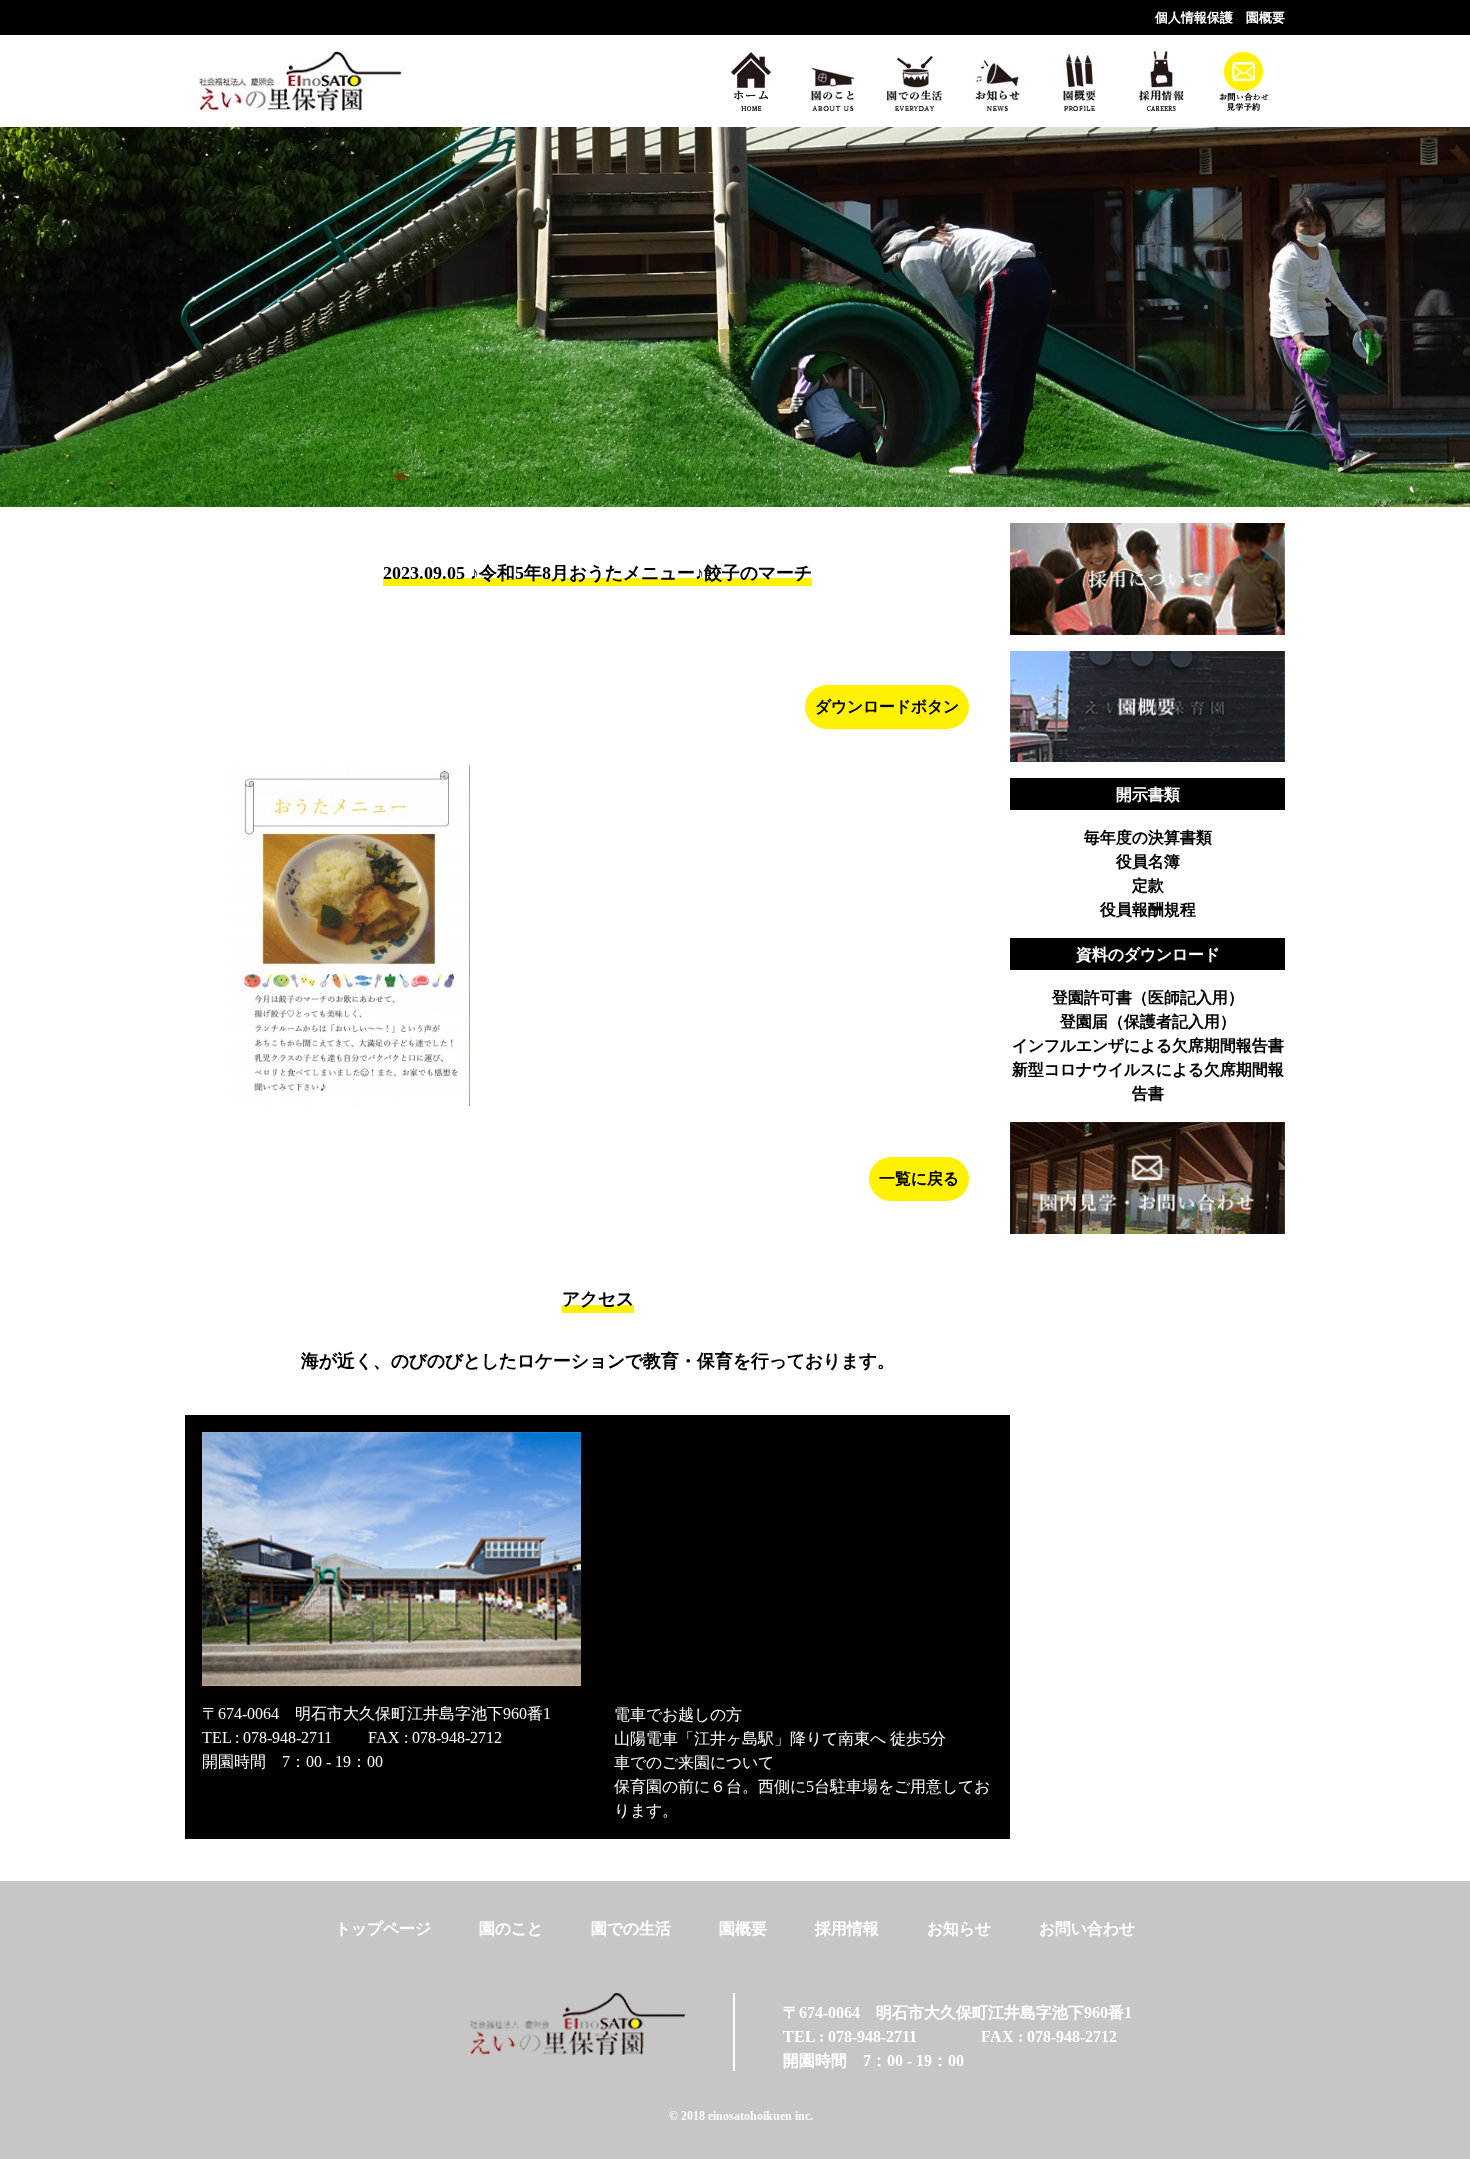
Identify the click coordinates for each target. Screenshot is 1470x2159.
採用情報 (847, 1928)
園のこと (511, 1928)
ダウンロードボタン (887, 706)
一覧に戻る (919, 1178)
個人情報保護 (1194, 18)
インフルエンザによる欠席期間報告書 (1148, 1045)
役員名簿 (1148, 861)
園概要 (1265, 18)
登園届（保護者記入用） (1148, 1021)
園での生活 (631, 1928)
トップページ (383, 1928)
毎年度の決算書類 (1148, 837)
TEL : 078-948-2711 (267, 1737)
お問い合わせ (1087, 1928)
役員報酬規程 (1148, 909)
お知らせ (959, 1928)
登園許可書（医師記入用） (1148, 997)
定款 (1148, 885)
